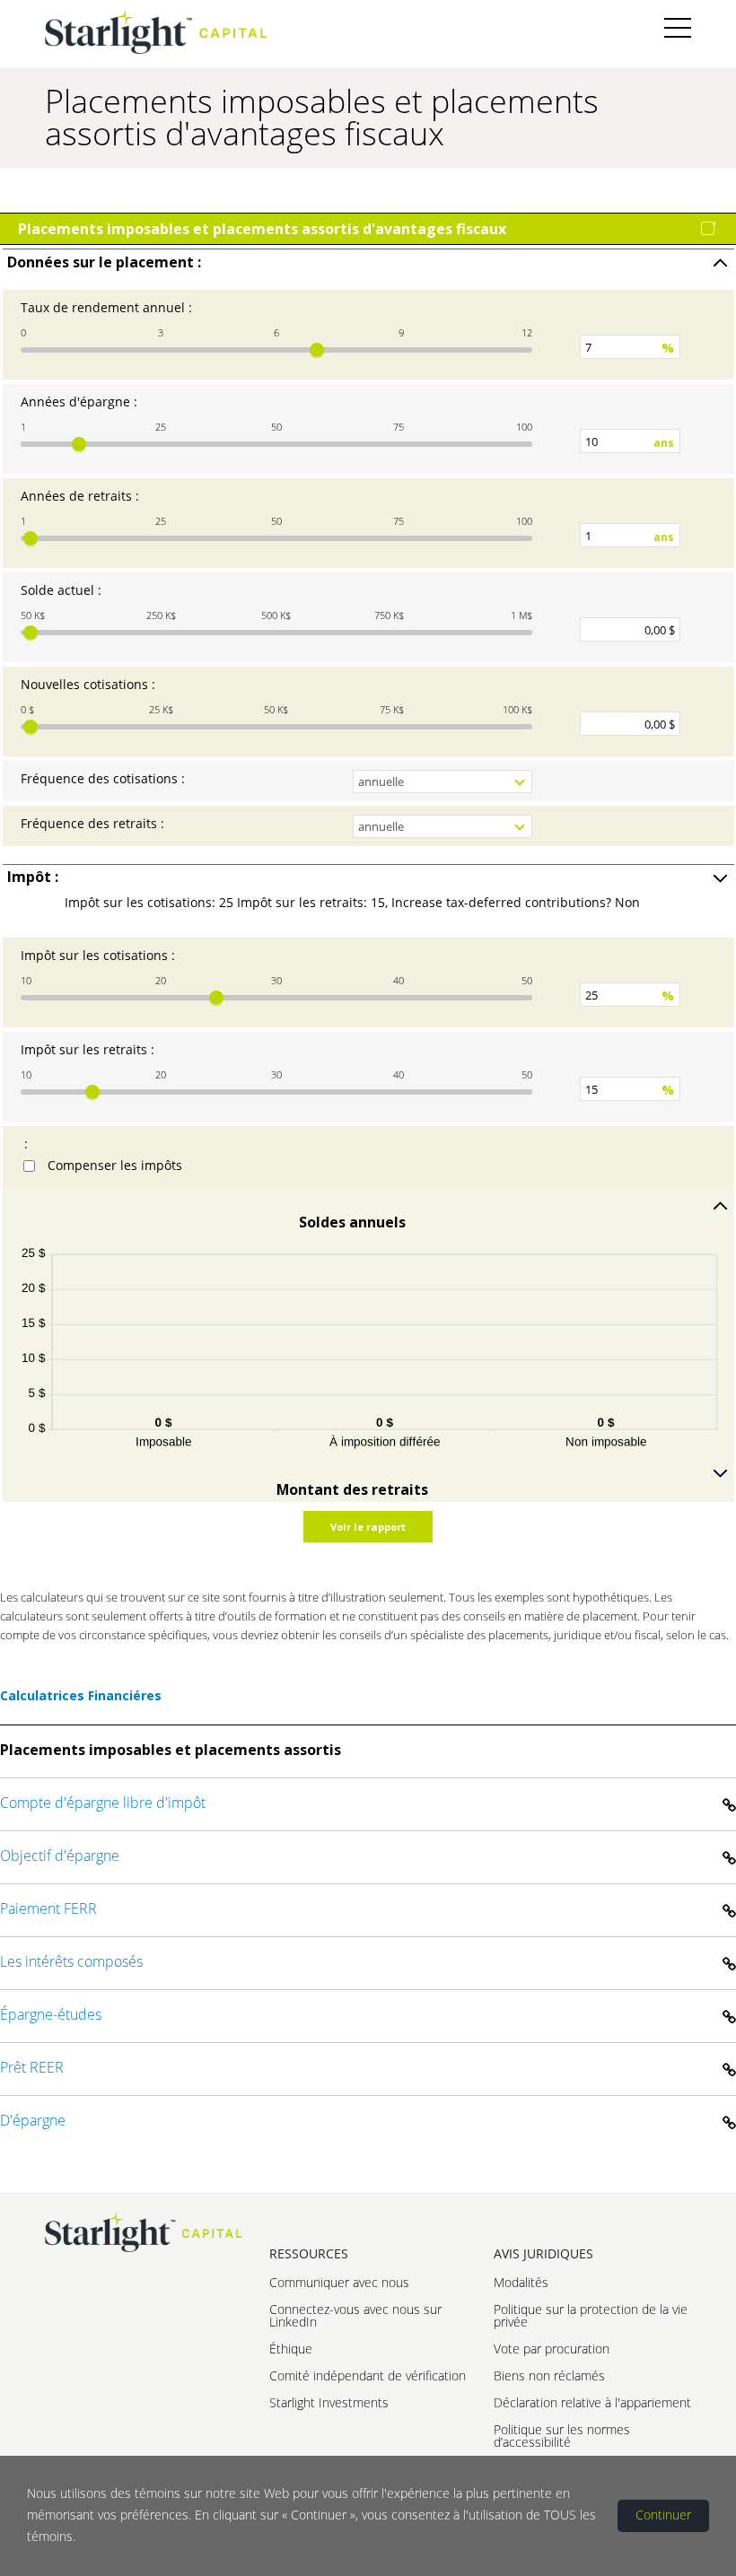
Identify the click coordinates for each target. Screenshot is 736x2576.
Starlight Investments (329, 2402)
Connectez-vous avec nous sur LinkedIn (355, 2315)
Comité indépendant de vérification (368, 2375)
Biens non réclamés (549, 2375)
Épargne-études (51, 2014)
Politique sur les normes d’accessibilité (562, 2436)
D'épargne (33, 2120)
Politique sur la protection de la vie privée (591, 2315)
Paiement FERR (48, 1908)
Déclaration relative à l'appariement (592, 2402)
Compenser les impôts (115, 1165)
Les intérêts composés (71, 1961)
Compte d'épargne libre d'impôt (103, 1803)
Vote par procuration (552, 2349)
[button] (368, 262)
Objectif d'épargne (60, 1856)
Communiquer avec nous (339, 2282)
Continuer (663, 2515)
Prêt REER (32, 2067)
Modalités (521, 2282)
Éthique (291, 2349)
